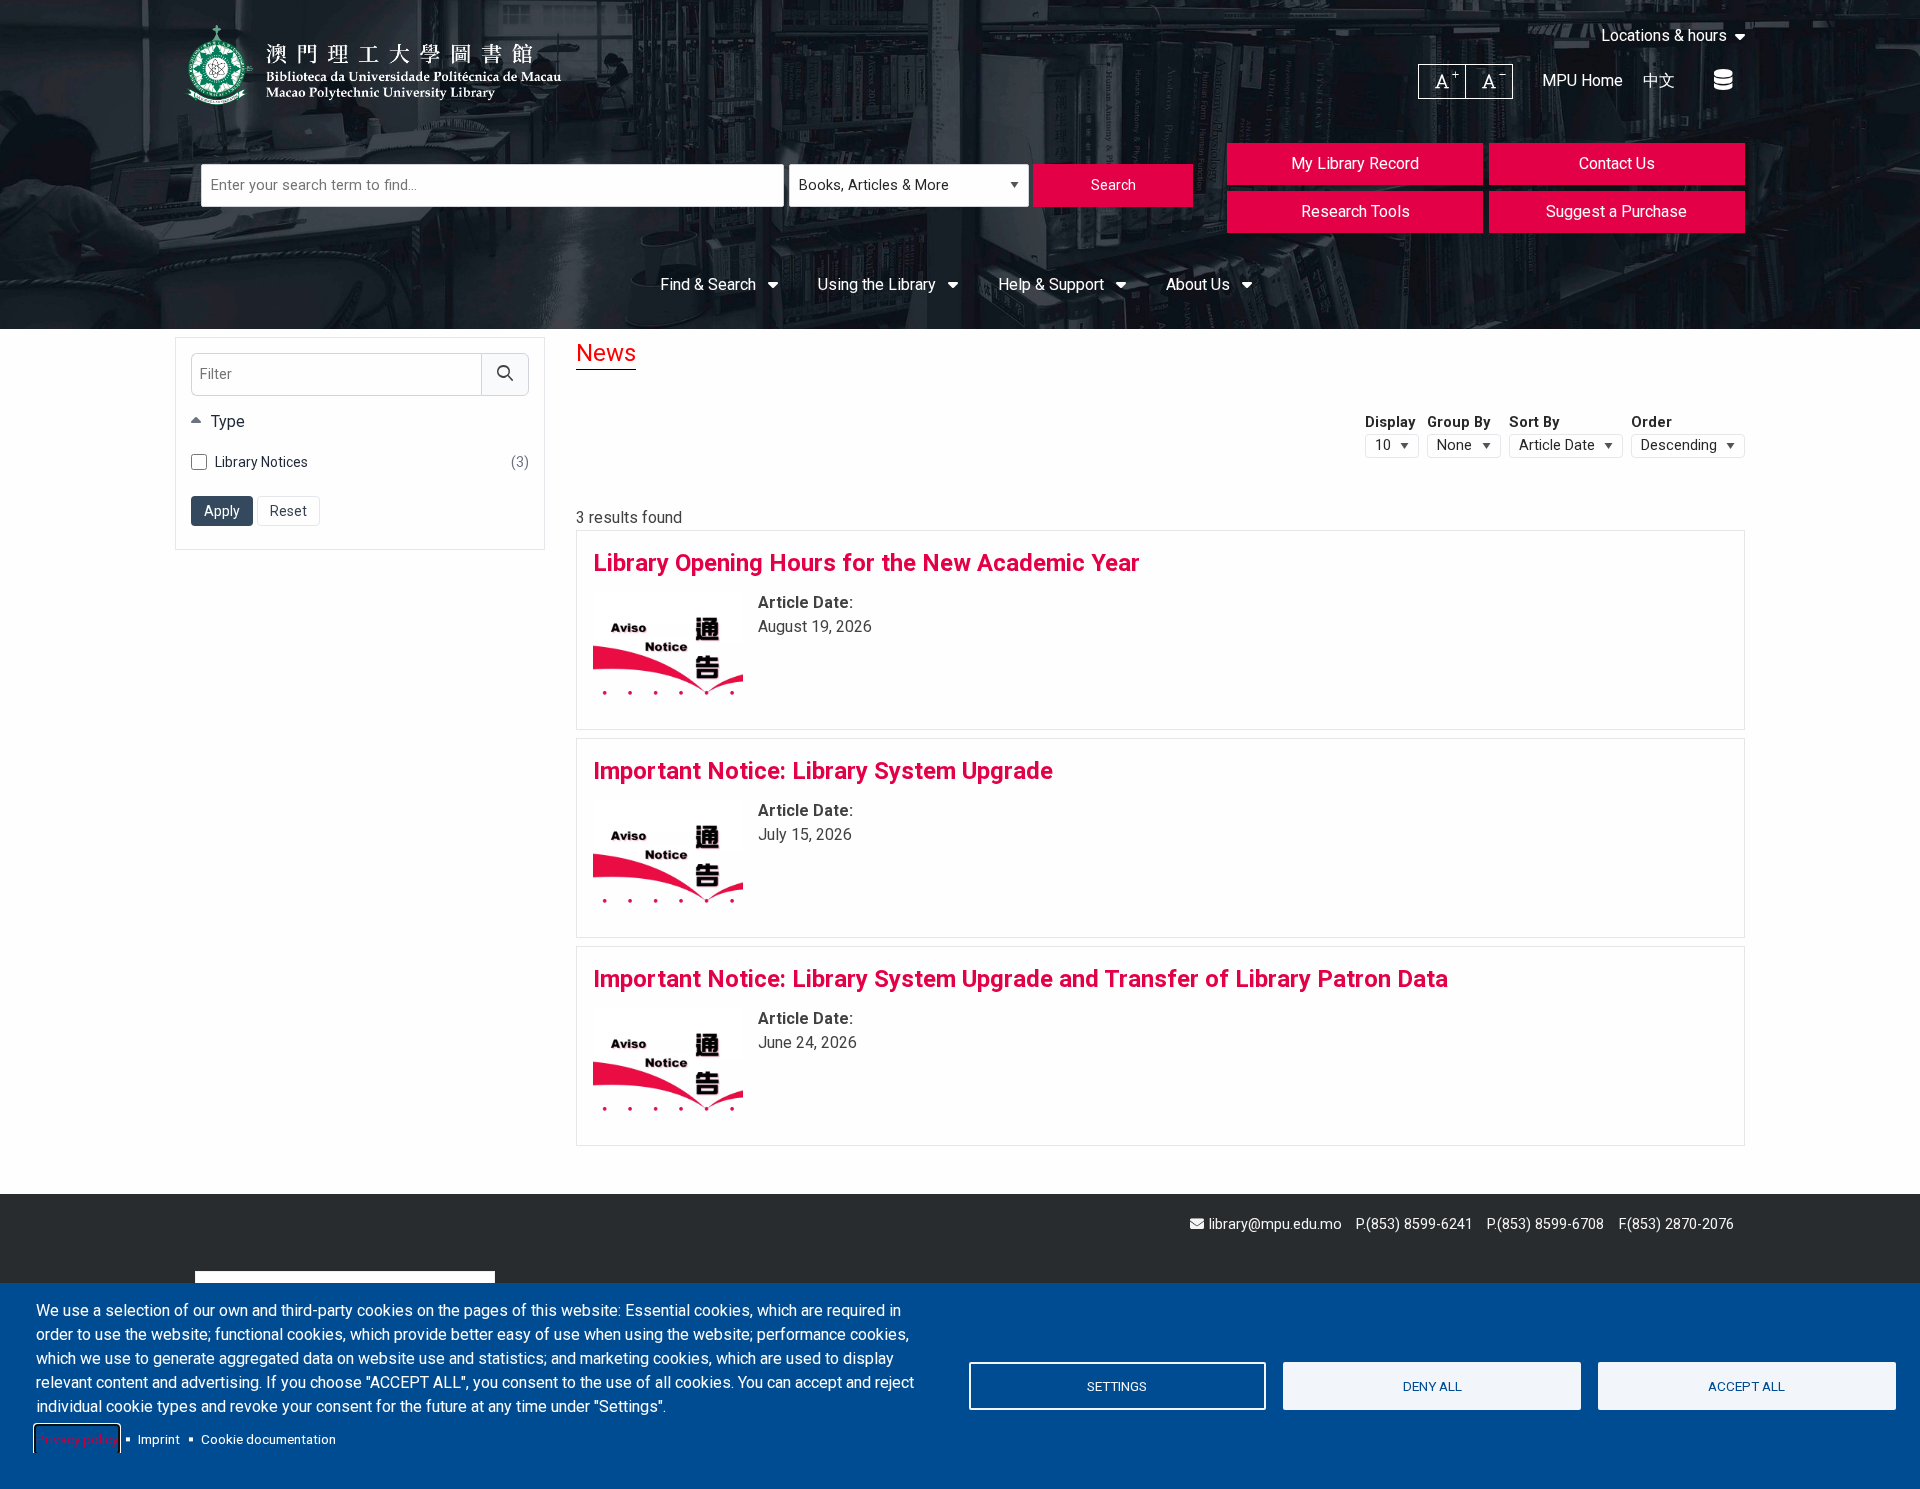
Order (1651, 422)
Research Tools (1355, 211)
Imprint (159, 1439)
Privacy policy (77, 1439)
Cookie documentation (268, 1439)
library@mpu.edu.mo (1275, 1224)
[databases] (1724, 80)
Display (1390, 422)
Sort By (1534, 422)
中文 (1659, 80)
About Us (1200, 284)
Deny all (1432, 1386)
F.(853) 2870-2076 (1676, 1224)
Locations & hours (1664, 36)
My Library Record (1355, 163)
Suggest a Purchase (1616, 211)
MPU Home (1582, 80)
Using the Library (879, 284)
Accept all (1746, 1386)
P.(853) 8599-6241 (1414, 1224)
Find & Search (710, 284)
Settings (1117, 1386)
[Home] (375, 65)
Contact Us (1617, 163)
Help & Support (1053, 284)
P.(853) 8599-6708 (1545, 1224)
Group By (1458, 422)
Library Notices (372, 463)
